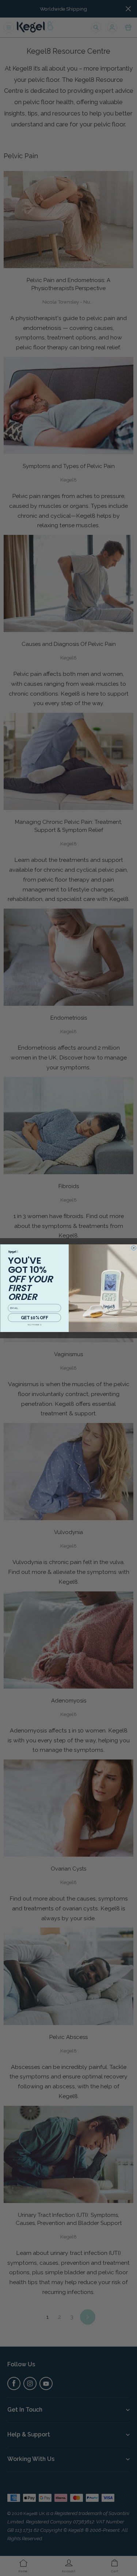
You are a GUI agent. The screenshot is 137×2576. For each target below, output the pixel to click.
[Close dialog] (134, 1248)
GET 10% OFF (34, 1317)
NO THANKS (34, 1325)
